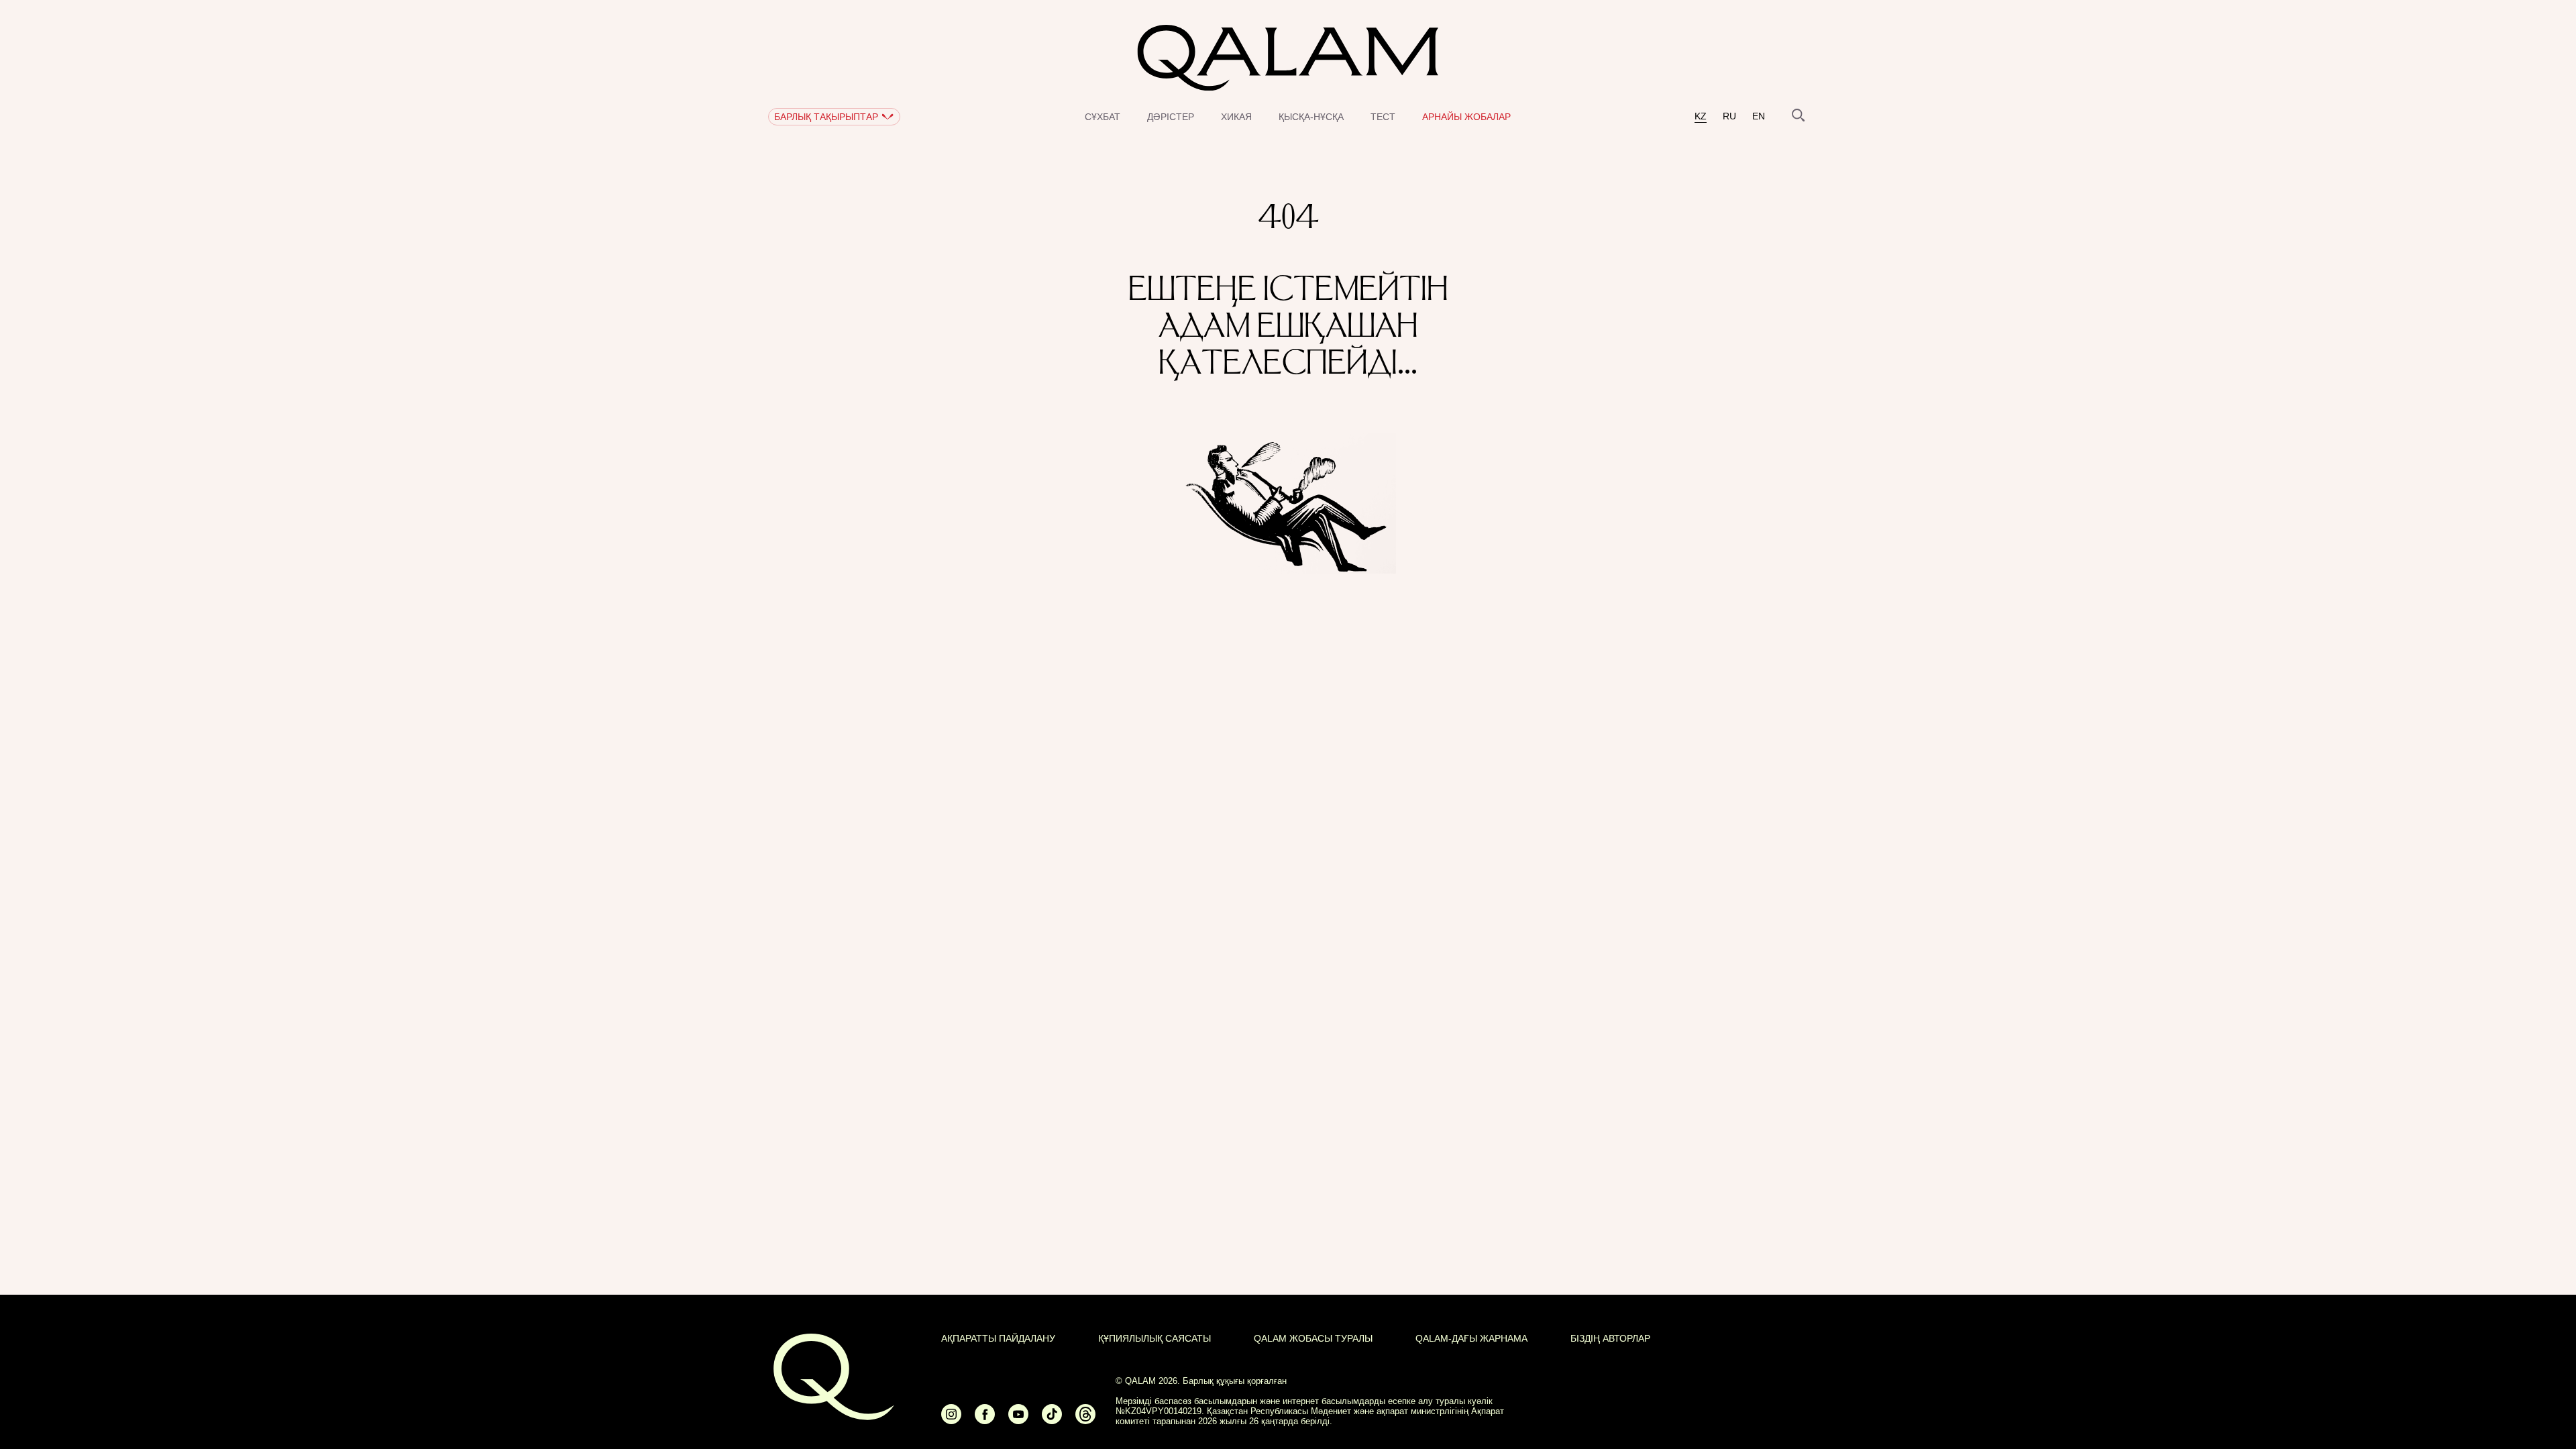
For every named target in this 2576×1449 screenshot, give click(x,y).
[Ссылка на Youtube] (1018, 1420)
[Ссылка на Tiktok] (1052, 1420)
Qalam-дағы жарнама (1471, 1338)
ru (1729, 116)
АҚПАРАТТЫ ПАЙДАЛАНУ (998, 1338)
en (1759, 116)
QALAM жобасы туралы (1313, 1338)
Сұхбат (1103, 117)
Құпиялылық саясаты (1155, 1338)
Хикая (1236, 117)
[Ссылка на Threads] (1085, 1420)
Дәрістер (1171, 117)
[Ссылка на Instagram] (951, 1420)
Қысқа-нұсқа (1311, 117)
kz (1701, 116)
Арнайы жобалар (1466, 117)
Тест (1383, 117)
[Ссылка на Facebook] (985, 1420)
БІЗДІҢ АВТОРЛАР (1610, 1338)
